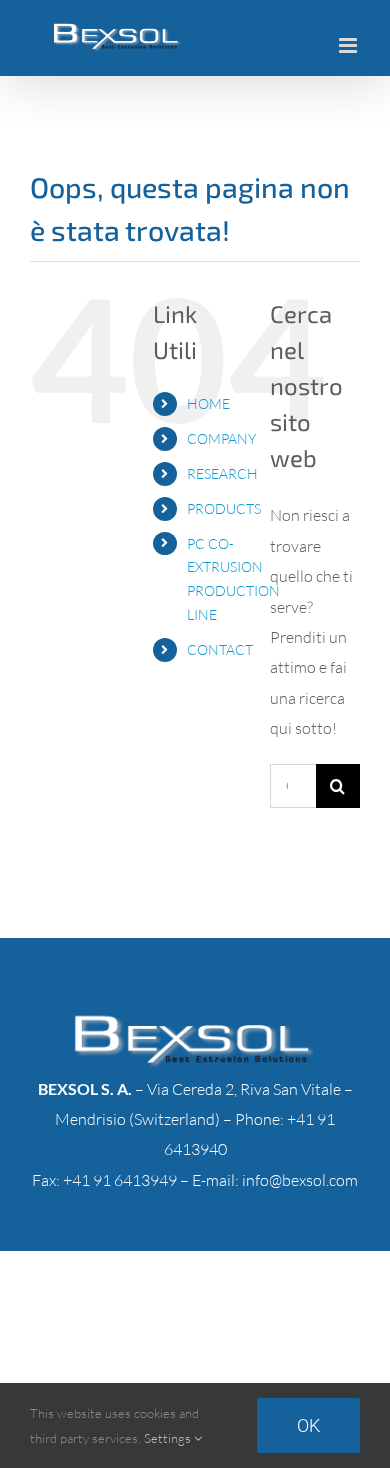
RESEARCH (222, 473)
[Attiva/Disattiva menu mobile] (349, 45)
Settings (169, 1438)
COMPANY (221, 438)
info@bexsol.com (300, 1180)
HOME (208, 403)
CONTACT (220, 649)
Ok (308, 1425)
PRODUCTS (224, 508)
